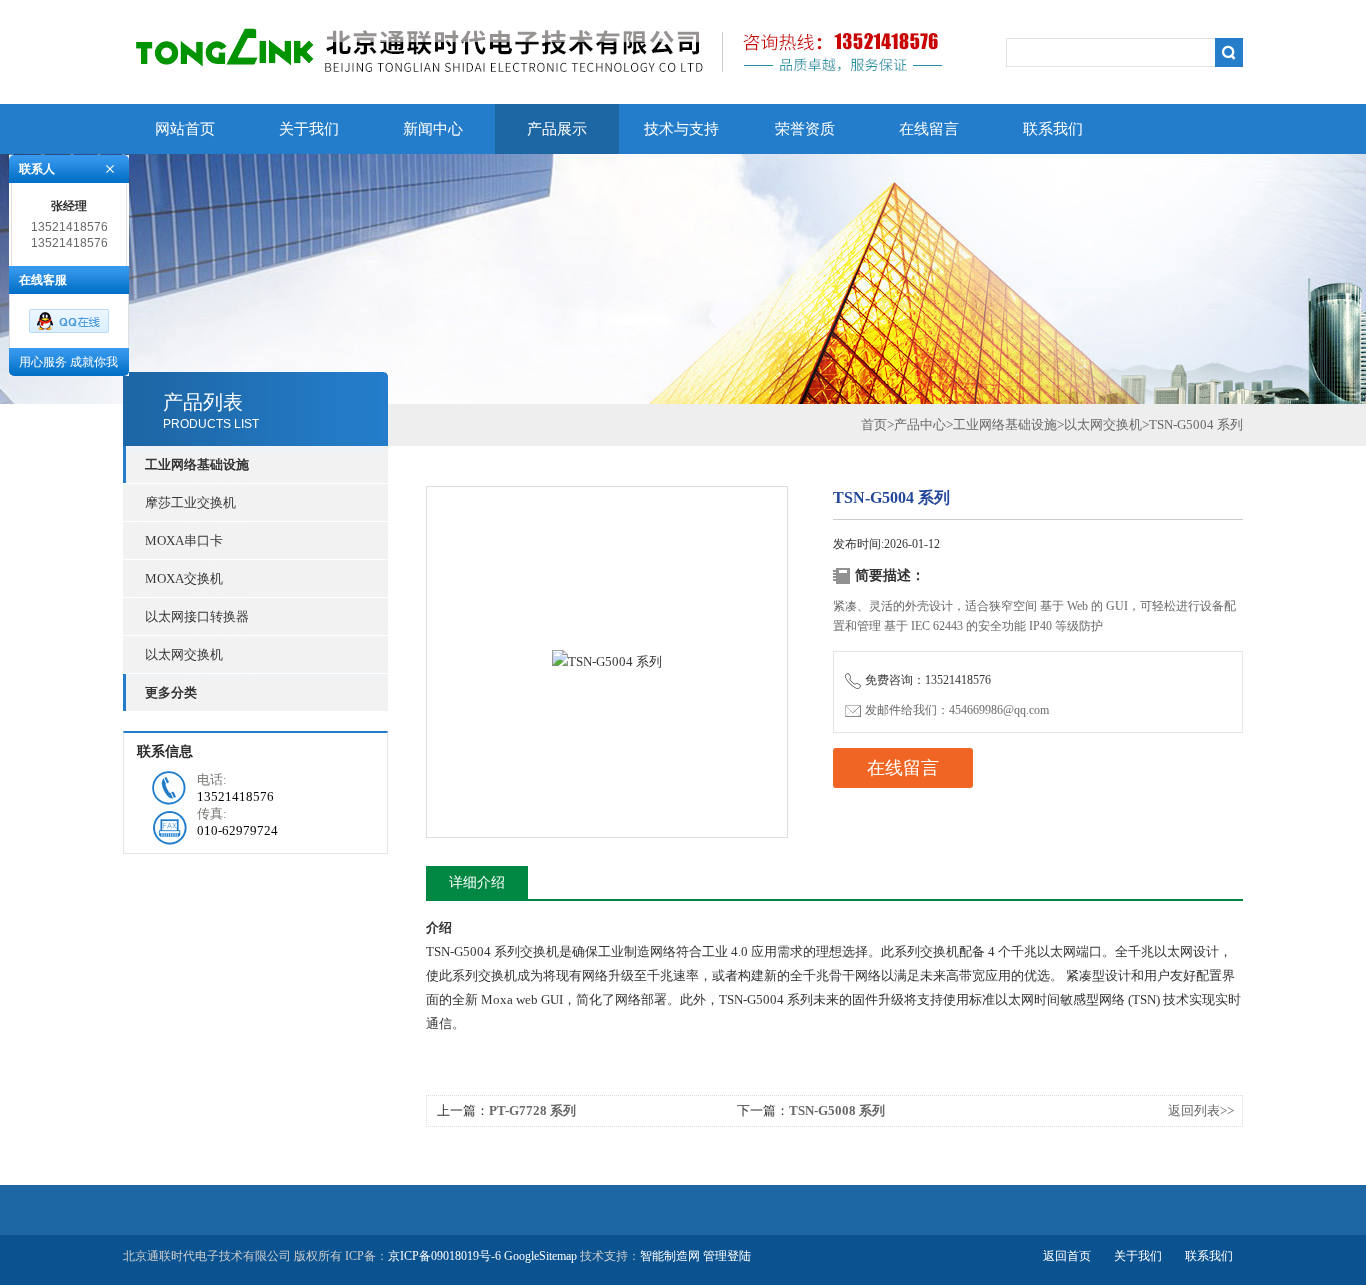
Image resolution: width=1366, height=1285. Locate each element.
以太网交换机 (184, 654)
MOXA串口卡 (184, 540)
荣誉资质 (805, 129)
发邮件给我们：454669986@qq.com (957, 710)
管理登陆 (727, 1256)
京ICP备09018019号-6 (444, 1256)
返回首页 (1067, 1256)
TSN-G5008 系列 (837, 1110)
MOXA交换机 (184, 578)
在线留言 (929, 129)
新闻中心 (433, 129)
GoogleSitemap (540, 1256)
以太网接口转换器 (197, 616)
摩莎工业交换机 (190, 502)
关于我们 (309, 129)
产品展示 (557, 129)
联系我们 (1053, 129)
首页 (874, 424)
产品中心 (920, 424)
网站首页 (185, 129)
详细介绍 (477, 882)
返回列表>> (1201, 1110)
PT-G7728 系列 (532, 1110)
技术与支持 (681, 129)
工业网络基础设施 (1005, 424)
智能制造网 (670, 1256)
